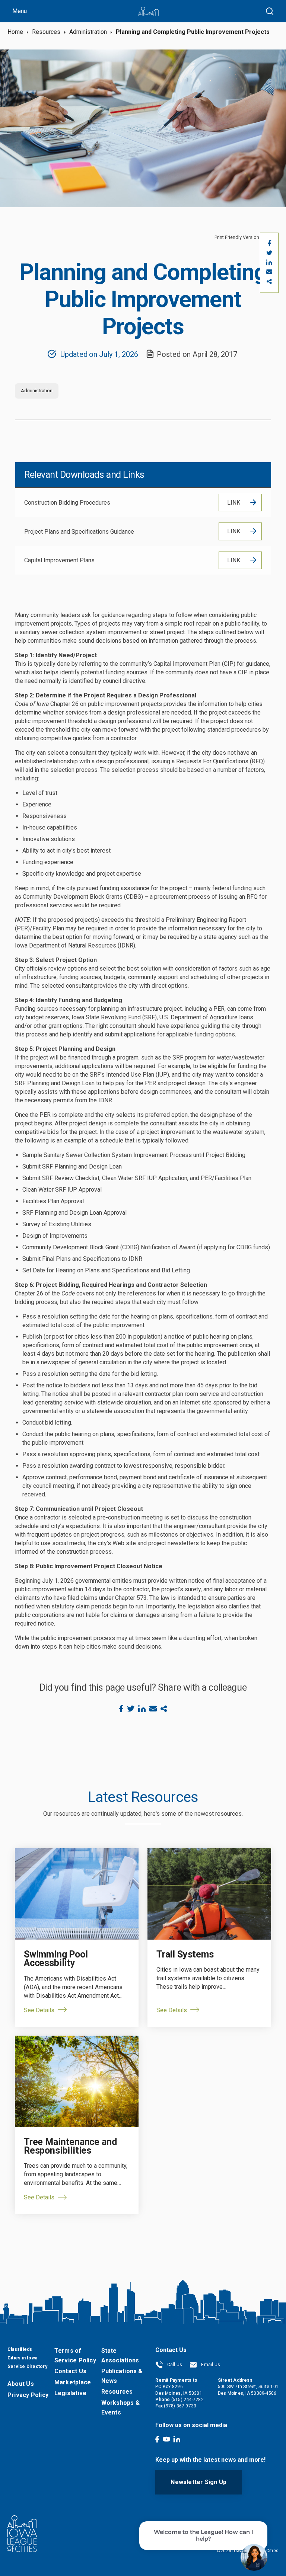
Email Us (210, 2365)
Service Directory (27, 2366)
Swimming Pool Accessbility (56, 1959)
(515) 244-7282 (188, 2400)
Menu (20, 11)
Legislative (70, 2393)
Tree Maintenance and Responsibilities (70, 2146)
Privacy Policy (28, 2395)
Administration (88, 32)
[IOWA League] (148, 11)
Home (15, 32)
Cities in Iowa (22, 2358)
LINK (234, 503)
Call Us (174, 2365)
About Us (21, 2384)
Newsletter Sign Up (198, 2482)
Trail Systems (185, 1954)
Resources (46, 32)
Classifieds (20, 2349)
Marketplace (73, 2382)
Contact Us (70, 2371)
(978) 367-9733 (180, 2406)
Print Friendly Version (237, 237)
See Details (39, 2010)
